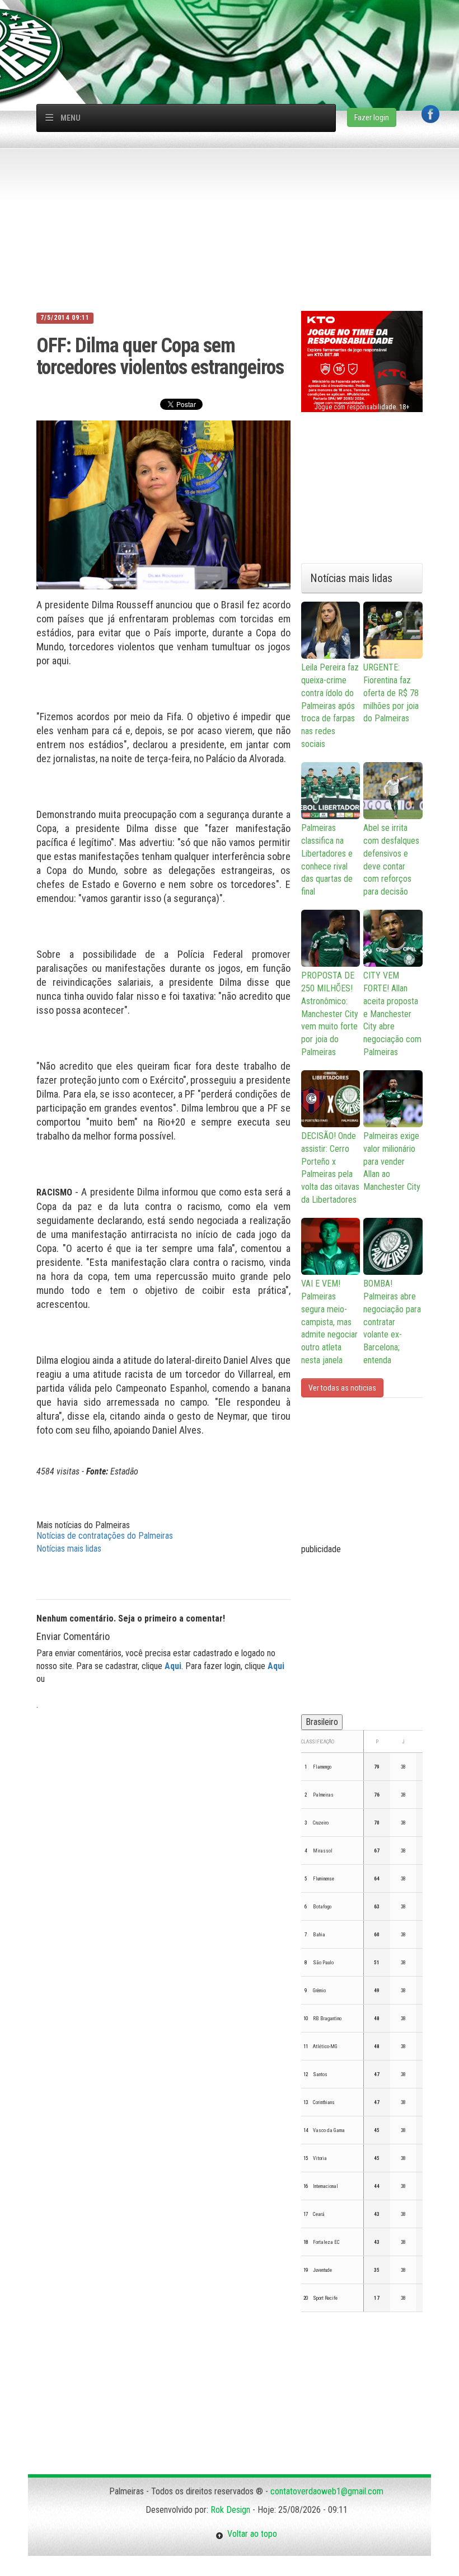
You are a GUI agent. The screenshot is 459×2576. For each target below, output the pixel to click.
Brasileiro (322, 1722)
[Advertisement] (236, 25)
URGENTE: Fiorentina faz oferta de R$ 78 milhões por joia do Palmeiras (391, 693)
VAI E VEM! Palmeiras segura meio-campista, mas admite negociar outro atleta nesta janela (329, 1322)
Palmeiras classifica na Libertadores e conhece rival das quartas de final (327, 860)
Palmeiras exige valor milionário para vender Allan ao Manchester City (392, 1161)
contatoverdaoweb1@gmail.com (327, 2491)
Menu (71, 118)
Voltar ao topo (250, 2534)
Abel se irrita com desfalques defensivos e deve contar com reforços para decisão (391, 860)
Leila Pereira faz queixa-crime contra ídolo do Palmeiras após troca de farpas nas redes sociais (330, 706)
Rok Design (230, 2510)
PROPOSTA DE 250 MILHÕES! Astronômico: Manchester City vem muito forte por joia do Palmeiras (330, 1014)
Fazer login (372, 117)
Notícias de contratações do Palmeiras (105, 1536)
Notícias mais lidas (69, 1549)
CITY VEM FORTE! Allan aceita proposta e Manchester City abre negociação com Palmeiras (392, 1014)
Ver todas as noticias (342, 1388)
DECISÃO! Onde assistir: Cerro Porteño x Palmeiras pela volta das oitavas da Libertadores (330, 1168)
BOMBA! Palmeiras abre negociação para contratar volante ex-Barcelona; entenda (392, 1322)
